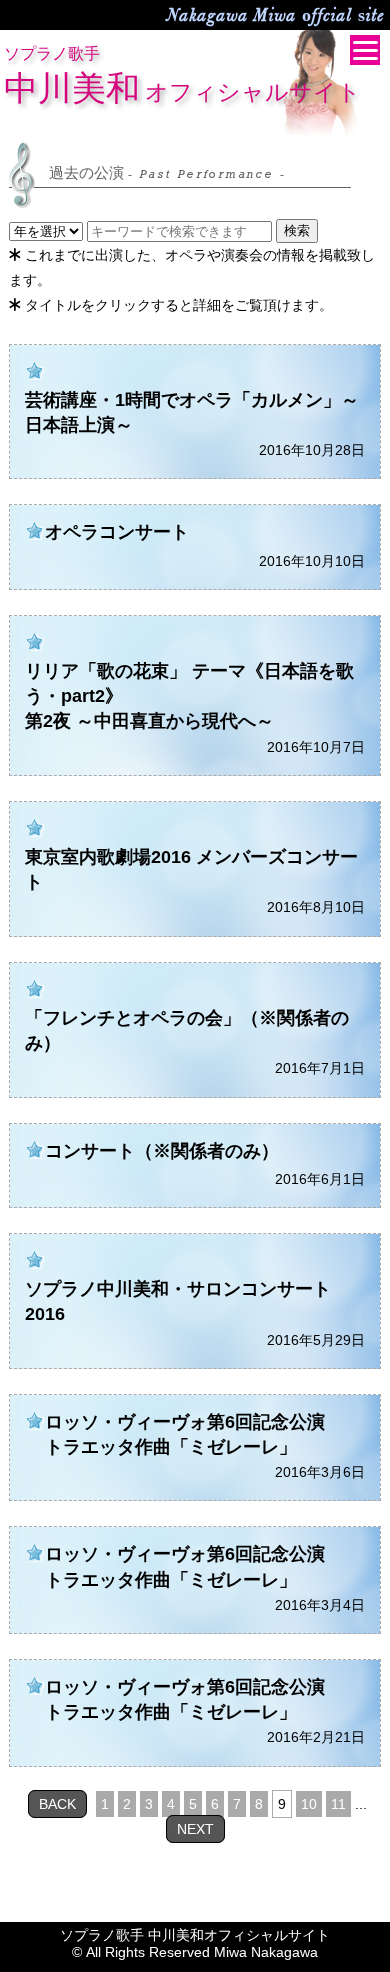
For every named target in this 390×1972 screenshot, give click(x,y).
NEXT (195, 1829)
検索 (297, 230)
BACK (57, 1804)
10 (309, 1804)
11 (338, 1804)
